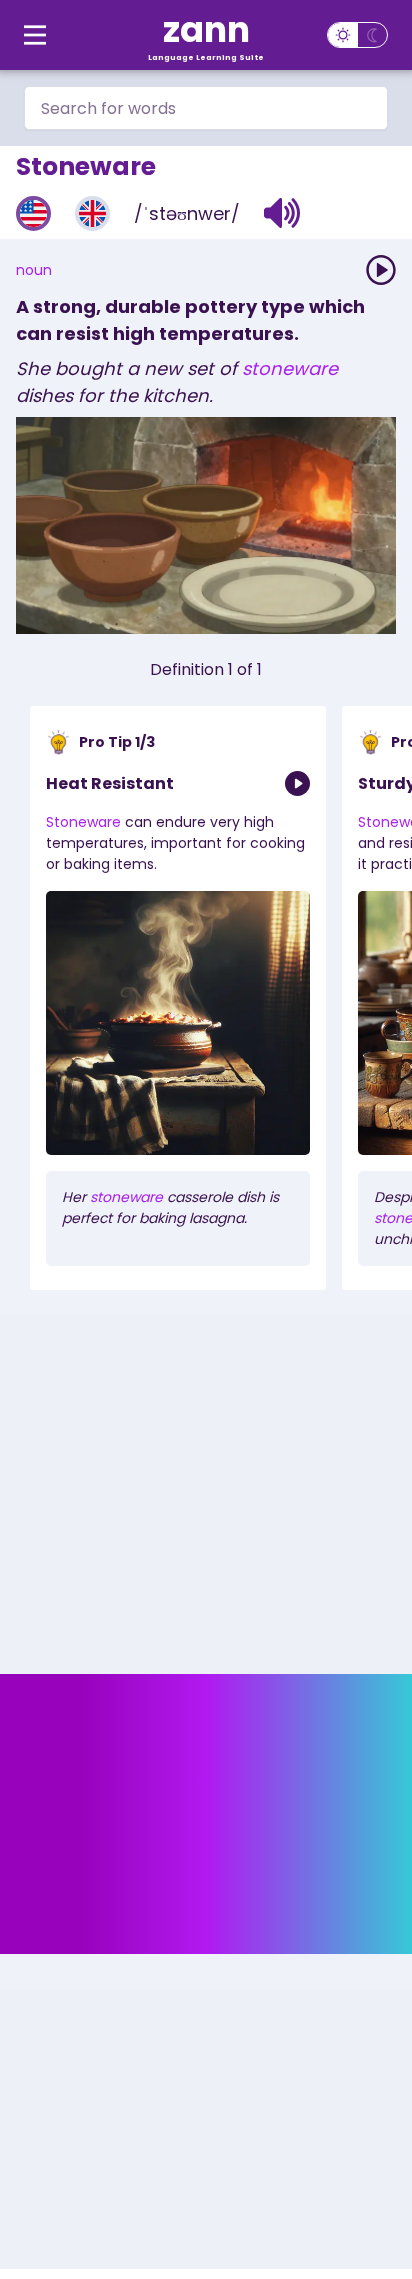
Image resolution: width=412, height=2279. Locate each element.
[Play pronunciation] (381, 270)
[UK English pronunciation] (92, 213)
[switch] (357, 35)
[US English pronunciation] (33, 213)
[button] (282, 213)
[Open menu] (35, 35)
